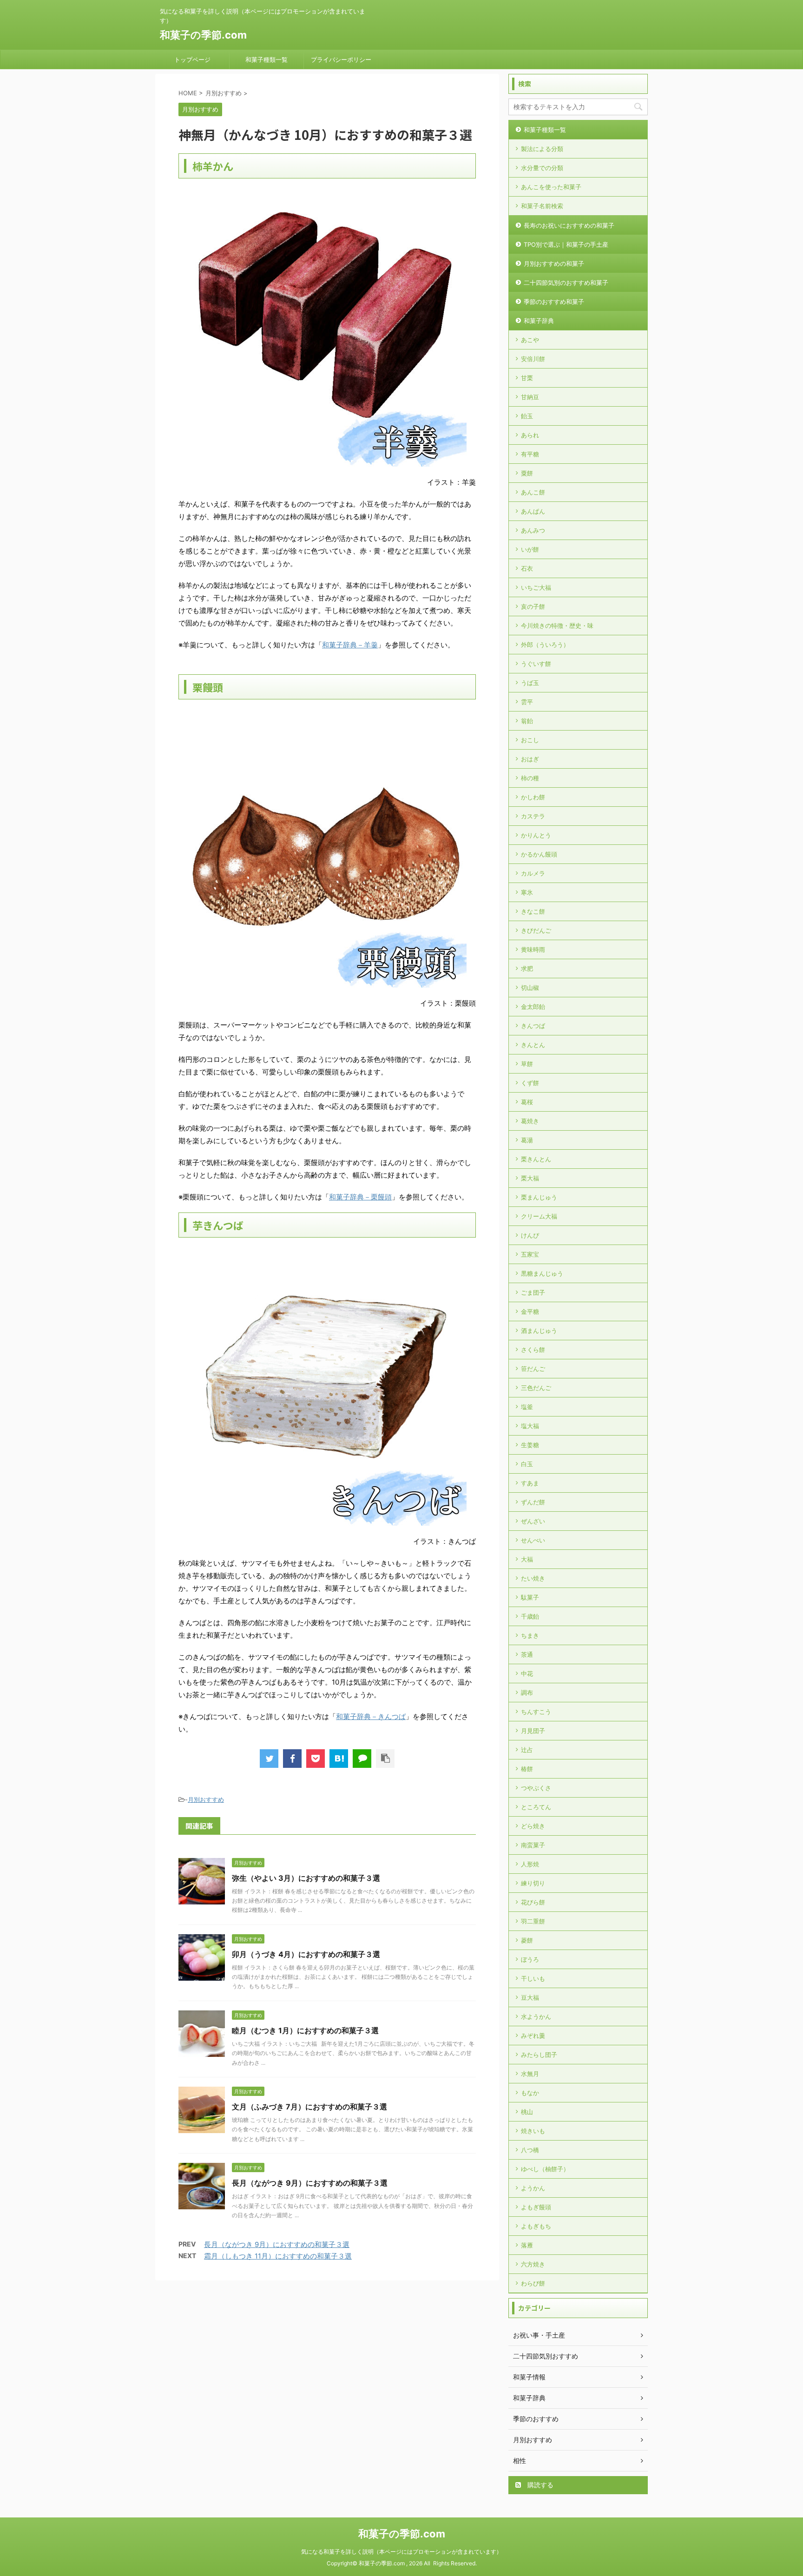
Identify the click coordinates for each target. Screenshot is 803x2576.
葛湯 (527, 1140)
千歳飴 (530, 1616)
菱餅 (527, 1940)
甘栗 (527, 378)
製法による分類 (542, 149)
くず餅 (530, 1083)
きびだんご (536, 930)
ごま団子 (533, 1292)
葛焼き (530, 1121)
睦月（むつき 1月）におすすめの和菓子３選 (305, 2030)
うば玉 (530, 683)
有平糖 (530, 454)
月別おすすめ (206, 1799)
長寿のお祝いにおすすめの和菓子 (569, 225)
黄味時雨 (533, 949)
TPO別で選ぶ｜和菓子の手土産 (566, 244)
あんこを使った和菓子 (551, 187)
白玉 (527, 1464)
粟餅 (527, 473)
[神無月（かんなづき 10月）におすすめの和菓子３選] (339, 1759)
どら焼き (533, 1826)
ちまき (530, 1635)
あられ (530, 435)
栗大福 (530, 1178)
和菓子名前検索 (542, 206)
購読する (540, 2485)
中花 (527, 1673)
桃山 (527, 2112)
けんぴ (530, 1235)
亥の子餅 (533, 606)
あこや (530, 340)
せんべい (533, 1540)
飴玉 (527, 416)
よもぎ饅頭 (536, 2207)
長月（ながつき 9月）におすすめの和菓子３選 (310, 2183)
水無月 (530, 2074)
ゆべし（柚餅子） (545, 2169)
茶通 (527, 1654)
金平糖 (530, 1311)
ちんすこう (536, 1712)
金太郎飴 (533, 1007)
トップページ (192, 59)
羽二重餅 (533, 1921)
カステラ (533, 816)
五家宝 (530, 1254)
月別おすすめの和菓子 (554, 264)
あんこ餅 (533, 492)
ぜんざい (533, 1521)
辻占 (527, 1750)
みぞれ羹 (533, 2036)
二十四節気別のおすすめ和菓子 (566, 283)
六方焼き (533, 2264)
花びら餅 (533, 1902)
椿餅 (527, 1769)
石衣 (527, 568)
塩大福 (530, 1426)
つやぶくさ (536, 1788)
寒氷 (527, 892)
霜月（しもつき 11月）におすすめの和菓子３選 (278, 2256)
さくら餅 (533, 1350)
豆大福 (530, 1997)
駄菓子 (530, 1597)
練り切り (533, 1883)
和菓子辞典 (539, 321)
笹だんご (533, 1369)
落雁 (527, 2245)
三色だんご (536, 1388)
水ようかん (536, 2016)
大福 (527, 1559)
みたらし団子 (539, 2055)
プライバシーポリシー (341, 59)
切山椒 (530, 988)
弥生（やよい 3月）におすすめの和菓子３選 (306, 1878)
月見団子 (533, 1731)
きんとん (533, 1045)
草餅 (527, 1064)
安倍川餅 (533, 359)
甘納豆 (530, 397)
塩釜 (527, 1407)
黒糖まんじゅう (542, 1273)
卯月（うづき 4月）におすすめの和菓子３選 (306, 1954)
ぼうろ (530, 1959)
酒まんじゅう (539, 1331)
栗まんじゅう (539, 1197)
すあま (530, 1483)
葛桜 (527, 1102)
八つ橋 (530, 2150)
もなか (530, 2093)
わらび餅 (533, 2283)
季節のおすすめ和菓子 (554, 302)
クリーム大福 (539, 1216)
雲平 (527, 702)
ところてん (536, 1807)
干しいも (533, 1978)
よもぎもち (536, 2226)
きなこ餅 (533, 911)
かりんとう (536, 835)
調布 (527, 1693)
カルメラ (533, 873)
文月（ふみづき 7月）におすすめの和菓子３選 (309, 2107)
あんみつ (533, 530)
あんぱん (533, 511)
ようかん (533, 2188)
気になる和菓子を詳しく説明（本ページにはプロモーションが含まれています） (401, 2552)
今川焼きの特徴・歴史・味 (557, 626)
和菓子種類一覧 (267, 59)
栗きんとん (536, 1159)
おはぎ (530, 759)
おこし (530, 740)
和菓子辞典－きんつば (371, 1716)
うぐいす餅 (536, 664)
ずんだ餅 (533, 1502)
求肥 (527, 968)
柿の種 (530, 778)
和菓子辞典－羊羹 (350, 645)
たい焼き (533, 1578)
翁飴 (527, 721)
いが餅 (530, 549)
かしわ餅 (533, 797)
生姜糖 (530, 1445)
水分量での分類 (542, 168)
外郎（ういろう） (545, 645)
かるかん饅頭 (539, 854)
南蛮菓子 (533, 1845)
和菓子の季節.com (203, 35)
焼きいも (533, 2131)
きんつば (533, 1026)
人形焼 (530, 1864)
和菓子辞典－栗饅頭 (360, 1197)
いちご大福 (536, 587)
